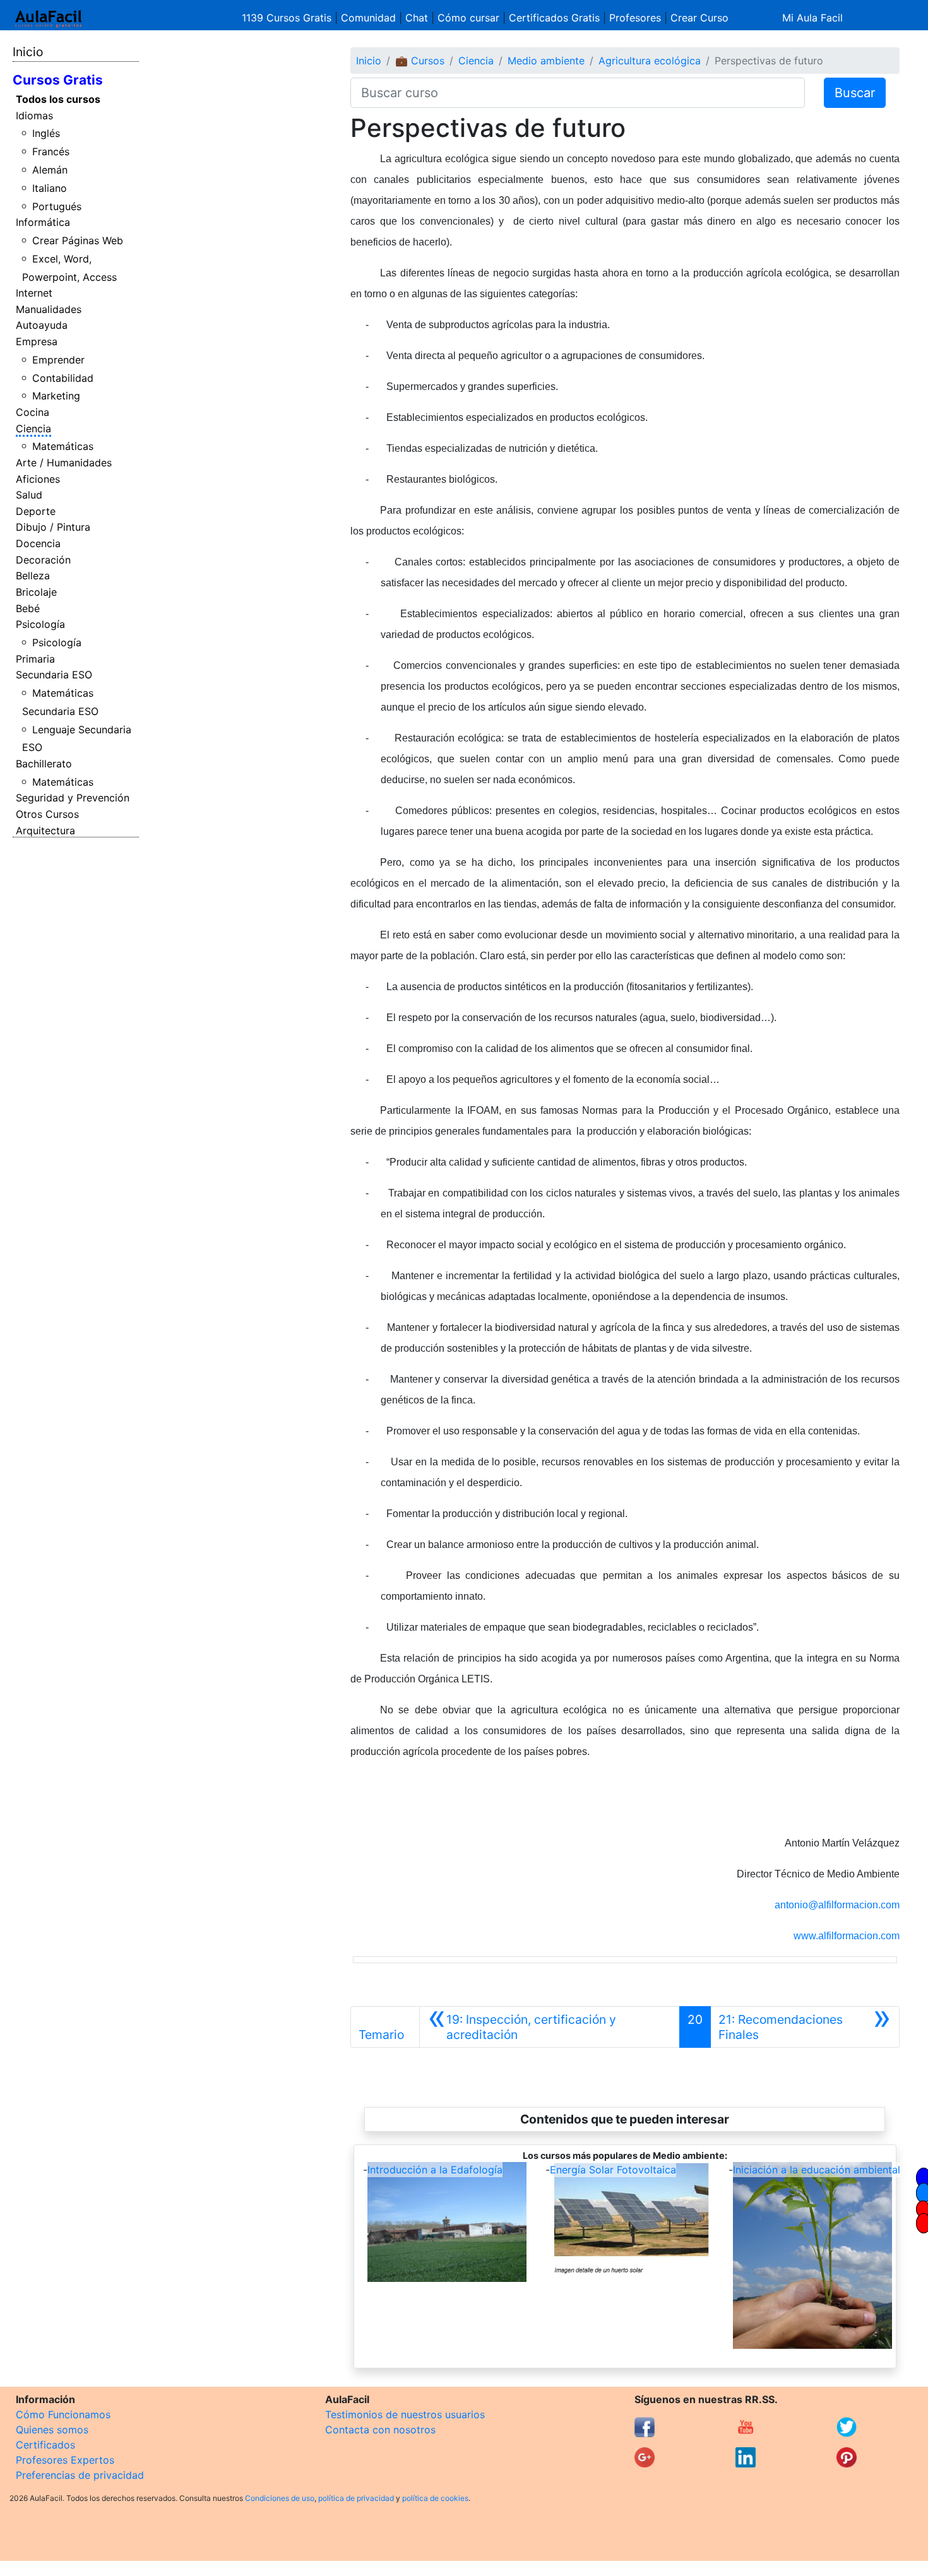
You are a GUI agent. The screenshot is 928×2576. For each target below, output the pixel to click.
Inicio (28, 52)
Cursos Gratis (58, 80)
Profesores (635, 18)
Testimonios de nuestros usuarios (405, 2414)
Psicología (40, 624)
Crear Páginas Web (78, 240)
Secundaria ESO (54, 675)
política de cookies (435, 2498)
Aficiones (38, 479)
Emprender (58, 360)
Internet (34, 293)
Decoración (43, 560)
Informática (43, 222)
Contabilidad (63, 378)
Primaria (35, 659)
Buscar (855, 93)
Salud (29, 495)
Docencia (38, 543)
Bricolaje (36, 592)
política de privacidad (356, 2498)
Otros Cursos (47, 814)
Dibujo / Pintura (53, 527)
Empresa (37, 341)
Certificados (45, 2445)
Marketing (56, 396)
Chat (417, 18)
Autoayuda (42, 325)
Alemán (50, 170)
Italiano (50, 188)
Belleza (33, 576)
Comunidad (368, 18)
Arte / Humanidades (64, 463)
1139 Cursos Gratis (288, 18)
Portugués (57, 206)
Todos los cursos (58, 99)
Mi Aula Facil (812, 18)
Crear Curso (699, 18)
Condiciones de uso (280, 2498)
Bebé (28, 608)
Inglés (46, 133)
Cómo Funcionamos (63, 2414)
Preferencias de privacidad (80, 2475)
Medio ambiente (546, 61)
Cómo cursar (468, 18)
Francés (51, 151)
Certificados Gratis (554, 18)
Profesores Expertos (65, 2460)
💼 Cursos (420, 61)
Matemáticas (63, 446)
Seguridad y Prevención (73, 798)
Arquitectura (45, 830)
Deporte (36, 511)
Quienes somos (52, 2430)
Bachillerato (44, 764)
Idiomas (34, 115)
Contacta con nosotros (380, 2430)
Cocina (33, 412)
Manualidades (49, 309)
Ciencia (33, 428)
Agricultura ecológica (650, 61)
